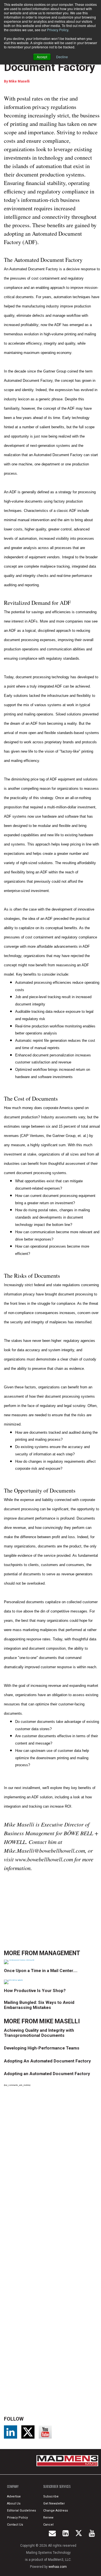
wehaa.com (58, 2567)
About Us (14, 2503)
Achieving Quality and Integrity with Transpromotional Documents (39, 2033)
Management (60, 1953)
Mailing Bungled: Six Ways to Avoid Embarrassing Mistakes (39, 2005)
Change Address (56, 2511)
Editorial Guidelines (21, 2511)
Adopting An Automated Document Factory (47, 2061)
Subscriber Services (57, 2486)
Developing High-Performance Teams (42, 2048)
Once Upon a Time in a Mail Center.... (41, 1971)
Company (13, 2486)
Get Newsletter (54, 2503)
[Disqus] (52, 2169)
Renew (48, 2518)
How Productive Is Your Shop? (35, 1991)
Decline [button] (62, 57)
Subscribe (51, 2496)
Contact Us (15, 2525)
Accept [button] (42, 57)
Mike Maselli (19, 81)
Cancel (48, 2525)
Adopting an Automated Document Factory (47, 2074)
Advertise (14, 2496)
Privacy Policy (58, 30)
